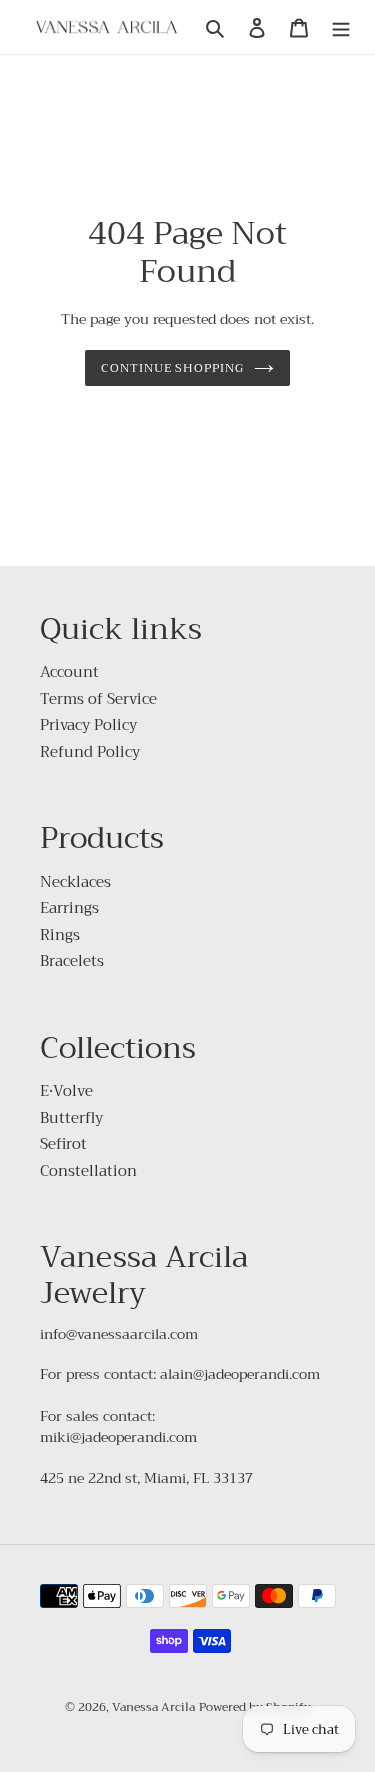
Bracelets (72, 961)
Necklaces (75, 882)
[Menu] (341, 27)
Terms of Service (98, 699)
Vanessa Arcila (153, 1707)
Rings (60, 935)
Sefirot (63, 1144)
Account (69, 672)
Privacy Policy (88, 725)
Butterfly (71, 1118)
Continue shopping (173, 367)
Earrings (69, 908)
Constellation (88, 1171)
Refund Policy (90, 752)
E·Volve (66, 1091)
